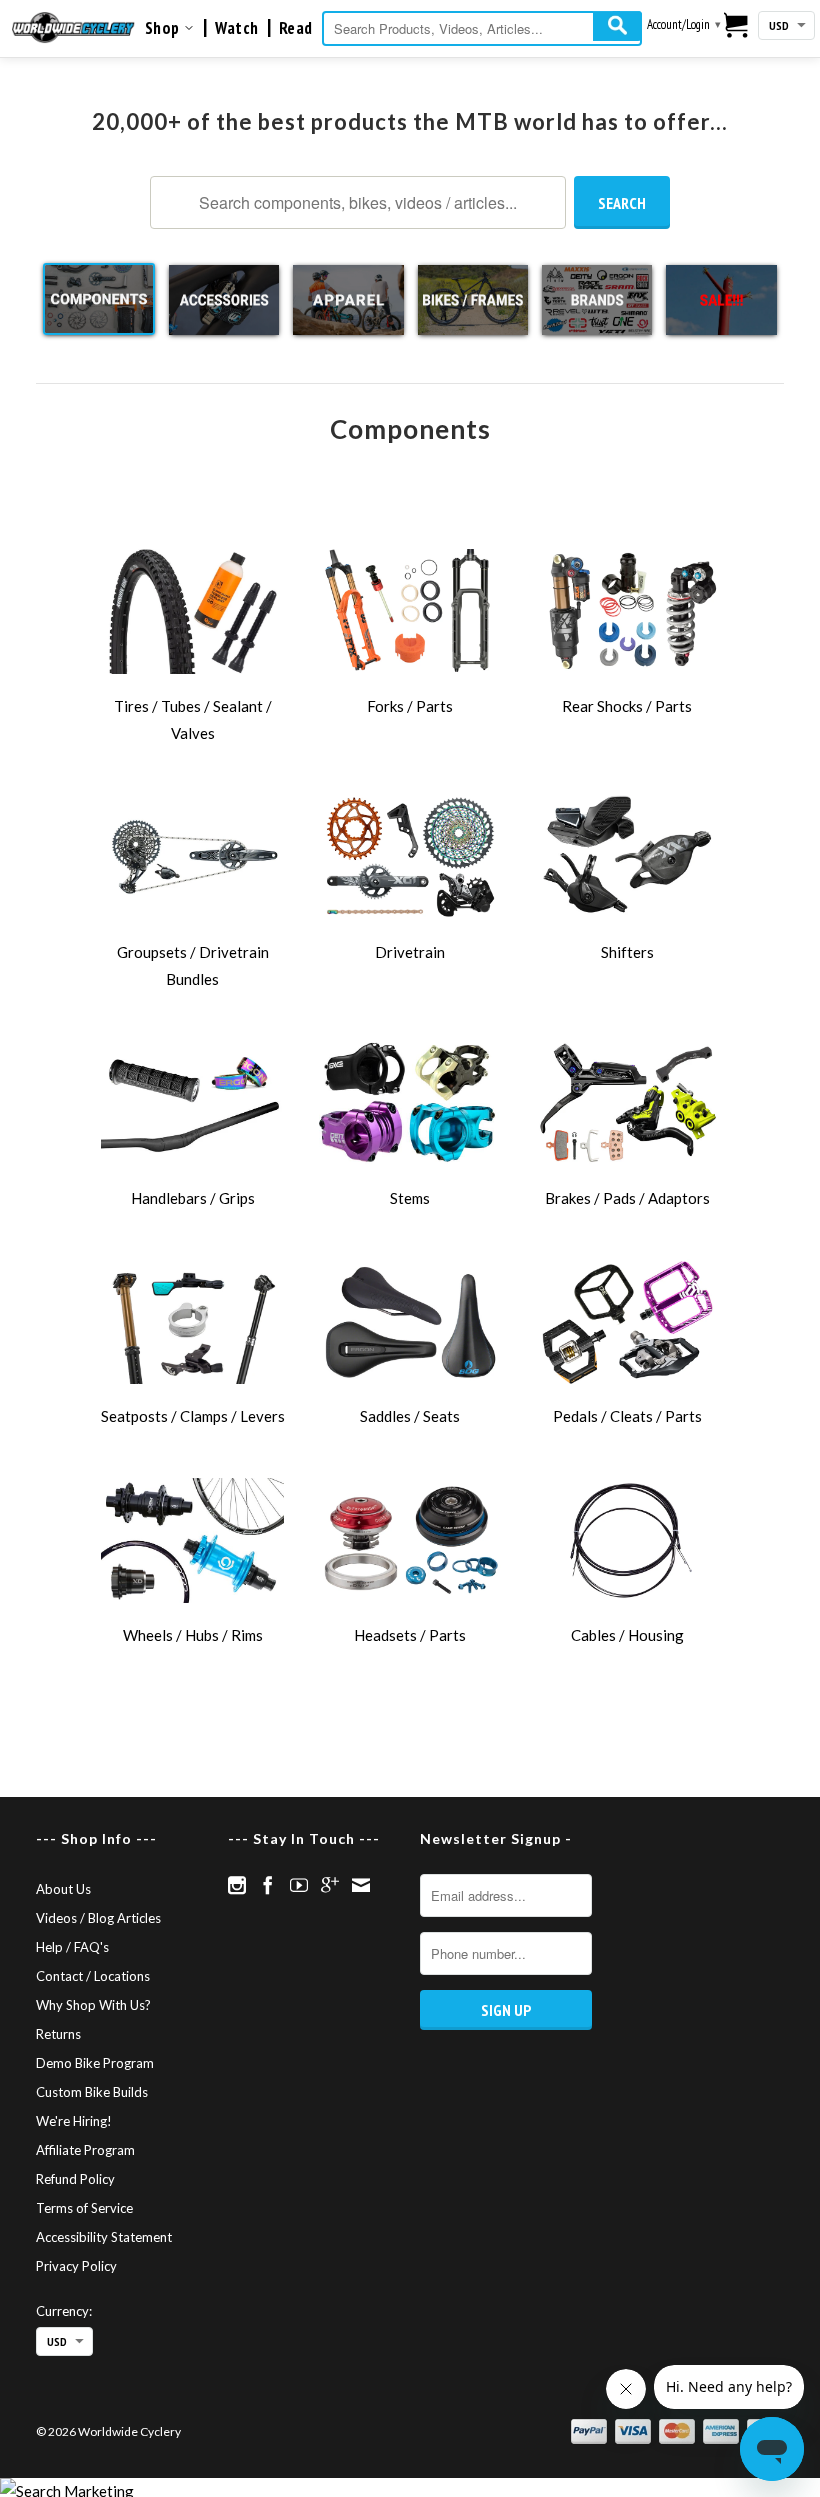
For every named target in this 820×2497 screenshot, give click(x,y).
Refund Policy (75, 2179)
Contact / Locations (93, 1976)
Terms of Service (84, 2208)
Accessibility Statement (104, 2237)
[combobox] (482, 28)
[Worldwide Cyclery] (73, 27)
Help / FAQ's (72, 1947)
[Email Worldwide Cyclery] (361, 1885)
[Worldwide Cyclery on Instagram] (237, 1885)
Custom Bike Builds (92, 2092)
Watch (237, 28)
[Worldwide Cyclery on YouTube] (299, 1885)
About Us (63, 1889)
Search (622, 203)
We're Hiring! (74, 2121)
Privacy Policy (76, 2266)
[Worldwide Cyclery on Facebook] (268, 1885)
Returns (58, 2034)
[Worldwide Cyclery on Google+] (330, 1885)
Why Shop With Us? (93, 2005)
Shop (164, 28)
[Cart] (736, 26)
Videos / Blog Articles (98, 1918)
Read (296, 28)
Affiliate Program (85, 2150)
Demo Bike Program (95, 2063)
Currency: (64, 2311)
